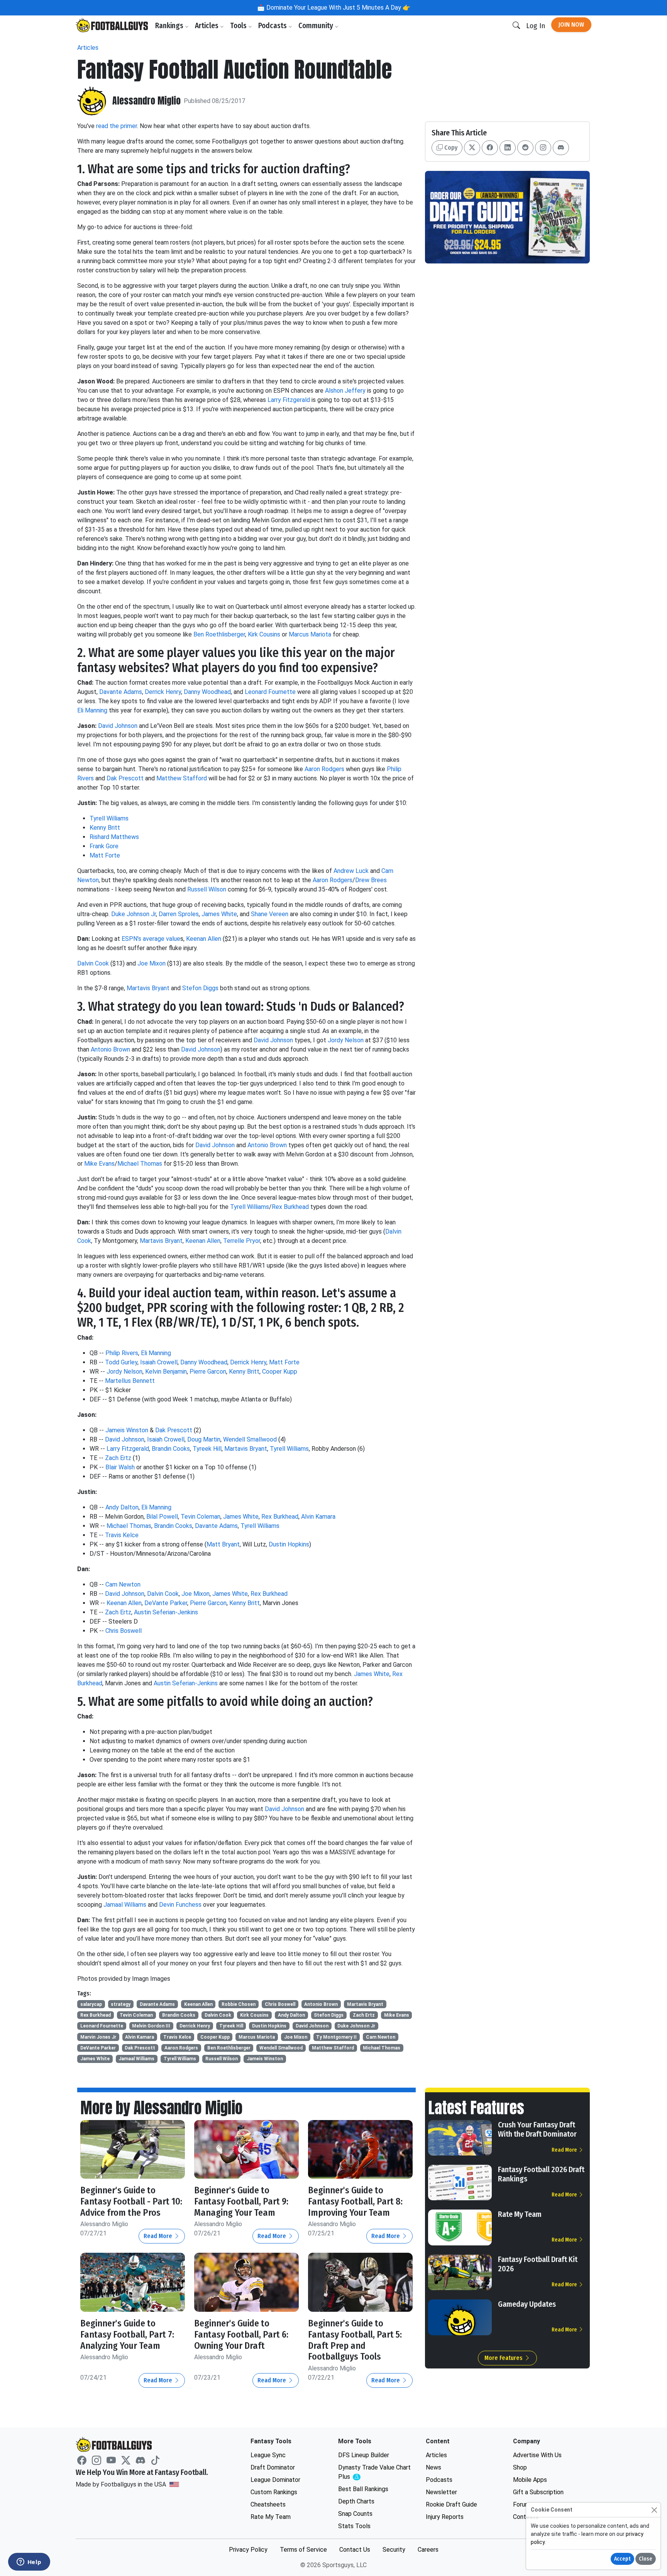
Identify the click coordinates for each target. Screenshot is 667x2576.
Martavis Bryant (148, 988)
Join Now (571, 24)
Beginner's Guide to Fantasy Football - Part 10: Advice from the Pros (131, 2201)
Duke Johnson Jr (134, 914)
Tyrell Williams (109, 818)
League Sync (268, 2455)
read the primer (117, 126)
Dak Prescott (125, 778)
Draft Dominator (273, 2467)
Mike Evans (99, 1164)
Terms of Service (303, 2550)
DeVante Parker (166, 1603)
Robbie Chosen (239, 2004)
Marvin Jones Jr (98, 2037)
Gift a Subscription (538, 2492)
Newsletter (441, 2492)
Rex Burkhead (290, 1207)
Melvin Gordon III (151, 2026)
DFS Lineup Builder (364, 2455)
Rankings (170, 26)
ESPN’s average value (151, 939)
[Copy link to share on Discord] (561, 148)
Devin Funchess (180, 1905)
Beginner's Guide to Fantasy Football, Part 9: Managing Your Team (241, 2201)
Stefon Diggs (200, 988)
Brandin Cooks (171, 1449)
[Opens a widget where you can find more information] (29, 2562)
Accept (622, 2559)
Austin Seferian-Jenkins (166, 1612)
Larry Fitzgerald (289, 400)
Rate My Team (520, 2214)
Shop (520, 2467)
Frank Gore (104, 846)
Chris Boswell (124, 1631)
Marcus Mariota (310, 634)
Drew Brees (371, 880)
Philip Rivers (122, 1353)
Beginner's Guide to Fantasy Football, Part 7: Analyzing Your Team (127, 2335)
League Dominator (275, 2480)
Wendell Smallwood (250, 1439)
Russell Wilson (207, 889)
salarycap (91, 2004)
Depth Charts (356, 2501)
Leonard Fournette (270, 692)
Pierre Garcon (208, 1372)
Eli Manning (92, 710)
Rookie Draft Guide (451, 2504)
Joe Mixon (152, 963)
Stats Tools (354, 2526)
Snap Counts (355, 2514)
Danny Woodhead (207, 692)
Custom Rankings (274, 2492)
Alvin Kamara (318, 1517)
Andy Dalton (122, 1507)
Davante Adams (121, 692)
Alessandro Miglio (146, 101)
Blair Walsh (120, 1467)
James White (219, 914)
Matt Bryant (223, 1544)
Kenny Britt (105, 828)
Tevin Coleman (201, 1517)
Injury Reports (445, 2517)
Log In (536, 26)
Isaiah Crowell (159, 1362)
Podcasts (273, 26)
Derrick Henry (163, 692)
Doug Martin (204, 1439)
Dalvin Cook (93, 963)
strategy (121, 2004)
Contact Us (355, 2550)
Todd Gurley (121, 1362)
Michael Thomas (140, 1164)
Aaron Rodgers (324, 769)
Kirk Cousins (264, 634)
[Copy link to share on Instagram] (543, 148)
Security (394, 2550)
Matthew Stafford (182, 778)
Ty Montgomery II (336, 2037)
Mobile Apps (530, 2480)
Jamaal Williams (125, 1905)
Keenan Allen (204, 939)
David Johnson (118, 726)
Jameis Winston (127, 1430)
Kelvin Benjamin (166, 1372)
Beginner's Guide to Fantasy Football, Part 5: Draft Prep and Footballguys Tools (355, 2340)
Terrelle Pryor (242, 1241)
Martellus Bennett (130, 1381)
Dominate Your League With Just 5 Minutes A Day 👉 (338, 8)
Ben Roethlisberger (219, 634)
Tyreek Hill (207, 1449)
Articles (207, 26)
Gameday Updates (527, 2304)
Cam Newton (123, 1584)
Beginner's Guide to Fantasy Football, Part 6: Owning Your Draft (241, 2335)
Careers (428, 2550)
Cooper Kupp (280, 1372)
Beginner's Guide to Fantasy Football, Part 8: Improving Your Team (355, 2201)
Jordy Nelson (346, 1040)
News (433, 2467)
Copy (450, 148)
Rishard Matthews (114, 837)
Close (646, 2559)
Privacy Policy (248, 2550)
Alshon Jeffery (345, 391)
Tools (239, 26)
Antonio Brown (110, 1049)
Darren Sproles (179, 914)
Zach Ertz (118, 1458)
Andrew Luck (351, 871)
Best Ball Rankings (363, 2489)
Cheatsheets (268, 2504)
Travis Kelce (122, 1535)
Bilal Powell (162, 1517)
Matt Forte (105, 855)
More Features (504, 2358)
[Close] (654, 2510)
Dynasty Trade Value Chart (374, 2472)
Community (317, 26)
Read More (159, 2236)
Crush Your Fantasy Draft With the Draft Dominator (537, 2129)
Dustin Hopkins (289, 1544)
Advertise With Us (537, 2455)
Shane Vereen (270, 914)
